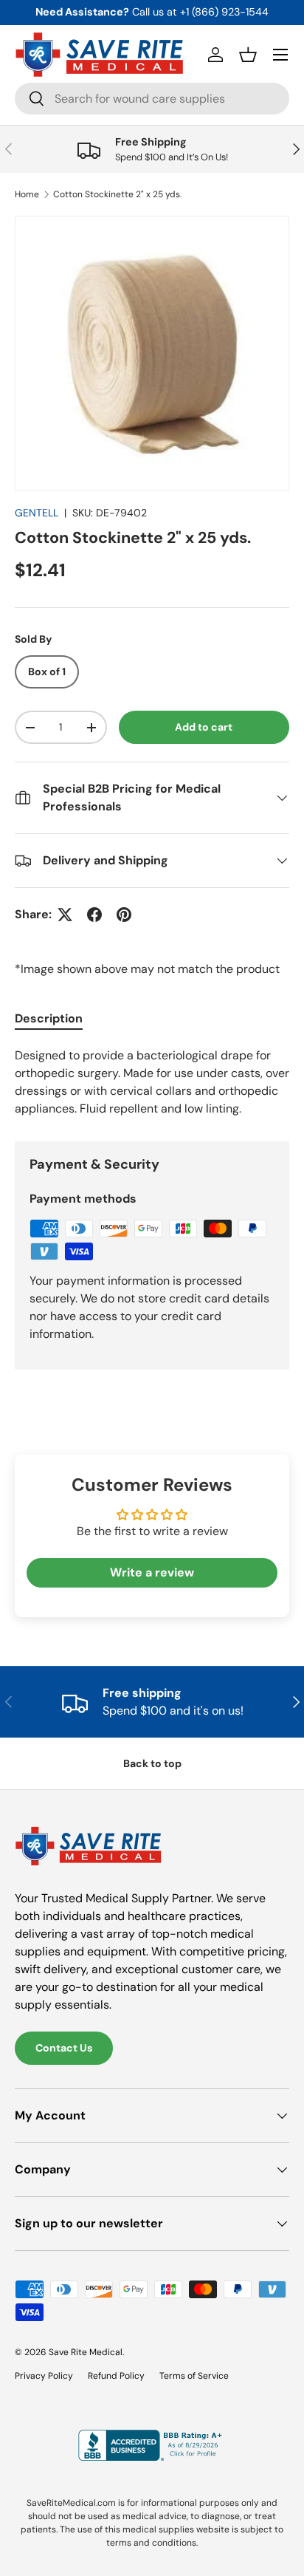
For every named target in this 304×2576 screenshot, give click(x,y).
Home (27, 194)
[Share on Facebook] (94, 915)
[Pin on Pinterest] (124, 915)
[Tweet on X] (65, 915)
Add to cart (204, 727)
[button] (248, 55)
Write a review (152, 1572)
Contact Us (64, 2048)
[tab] (49, 1018)
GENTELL (37, 513)
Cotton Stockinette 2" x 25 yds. (117, 194)
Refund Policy (116, 2376)
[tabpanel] (152, 1082)
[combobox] (152, 99)
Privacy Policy (44, 2376)
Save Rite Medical (86, 2352)
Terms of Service (194, 2376)
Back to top (152, 1763)
